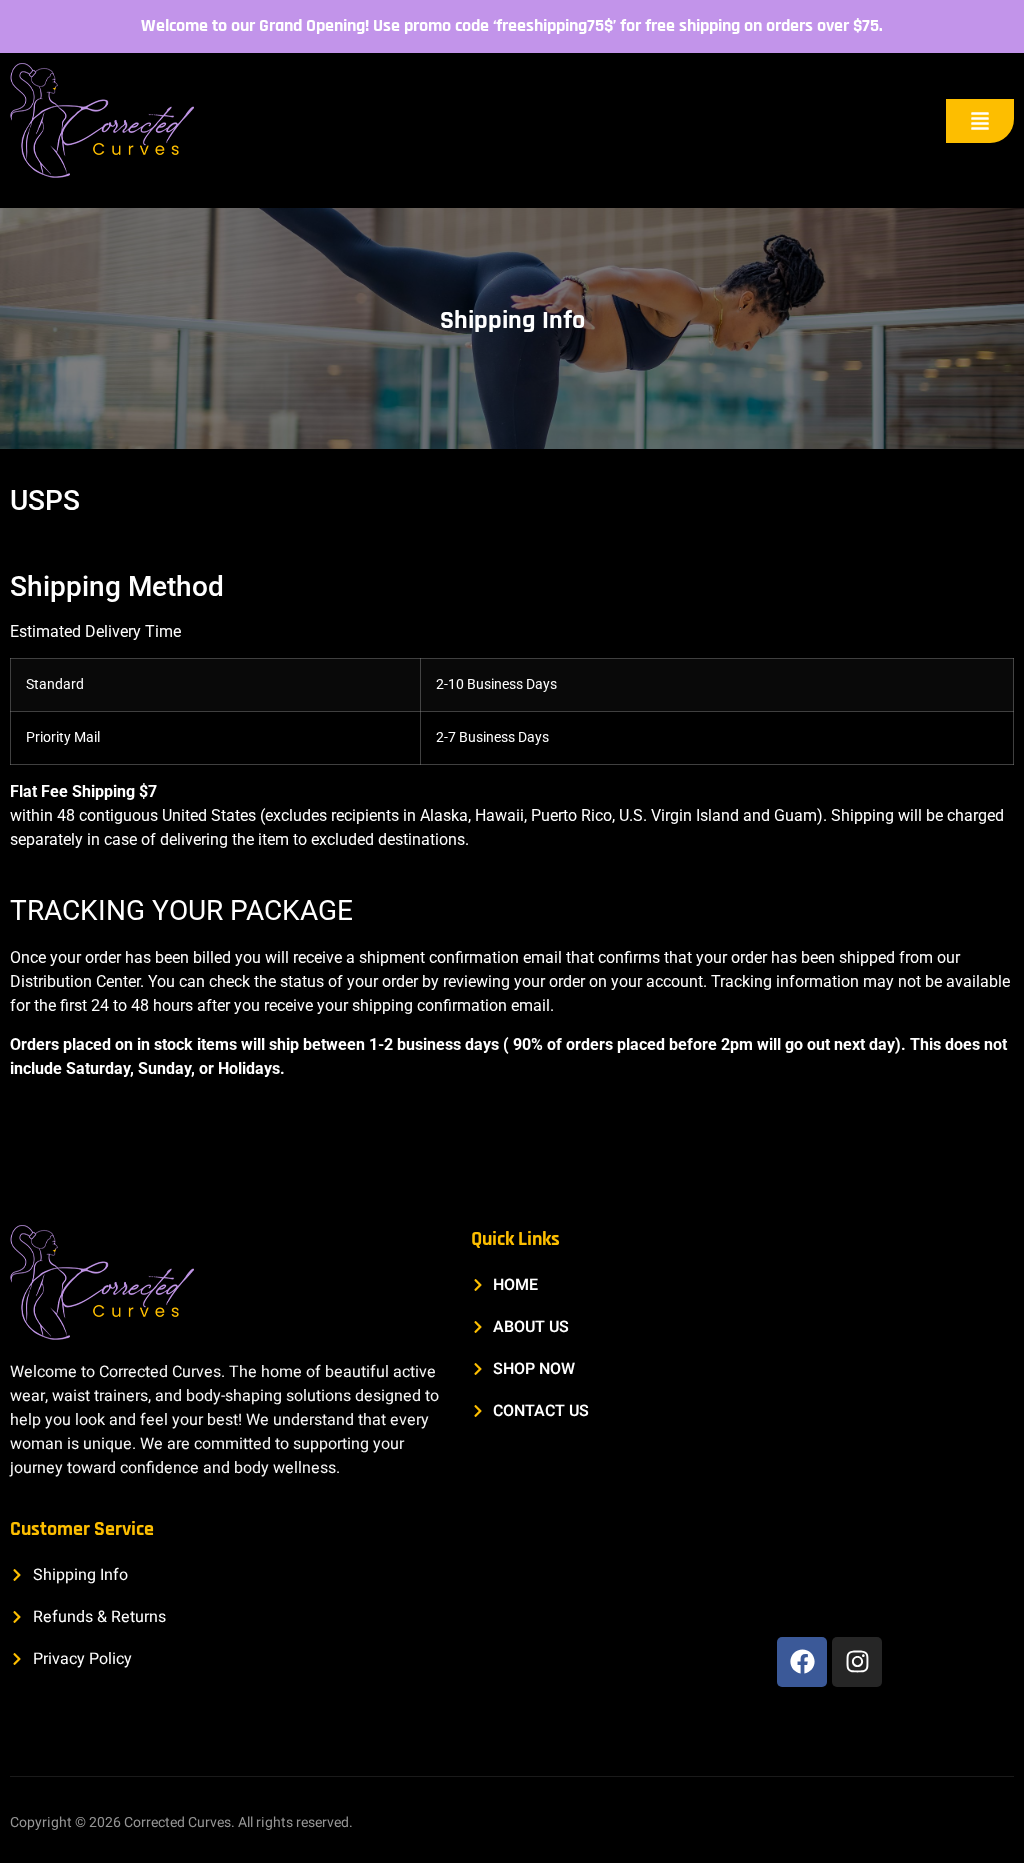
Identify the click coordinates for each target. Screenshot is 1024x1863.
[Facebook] (802, 1662)
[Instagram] (857, 1662)
